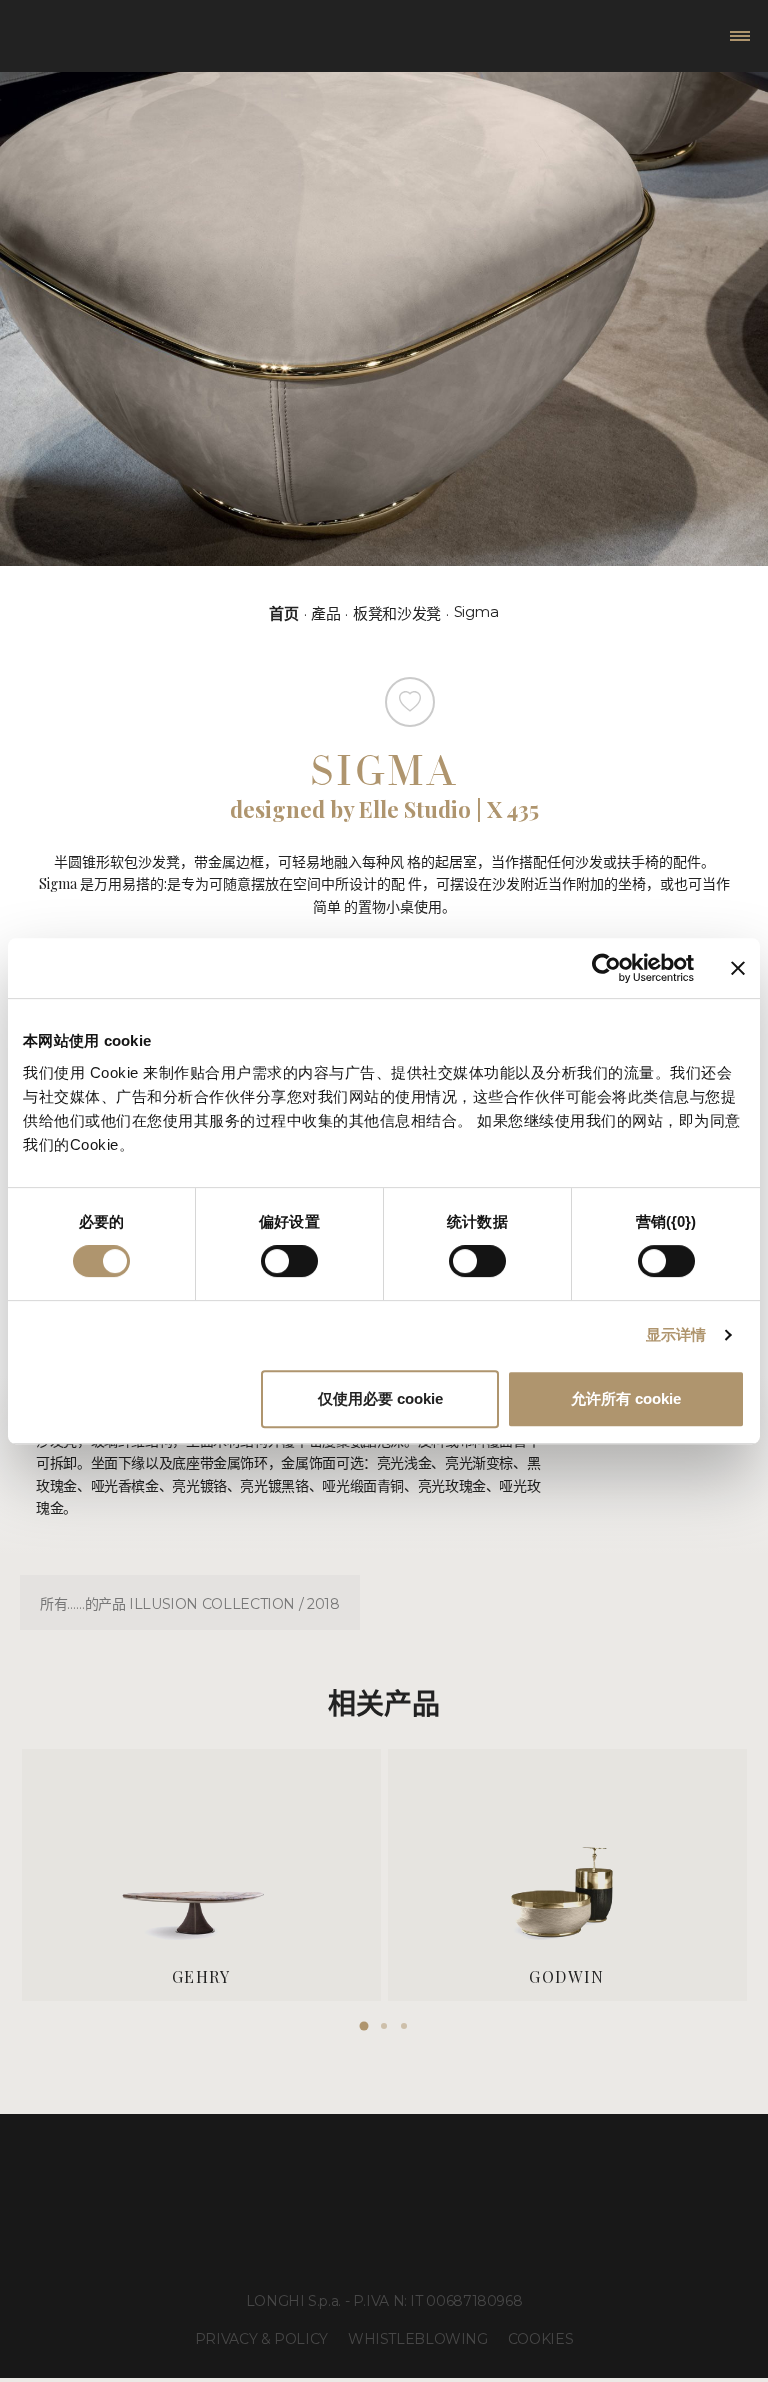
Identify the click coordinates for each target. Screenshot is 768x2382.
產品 (325, 613)
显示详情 (676, 1334)
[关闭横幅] (738, 968)
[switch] (289, 1261)
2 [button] (384, 2026)
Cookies (540, 2339)
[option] (201, 1874)
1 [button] (364, 2026)
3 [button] (404, 2026)
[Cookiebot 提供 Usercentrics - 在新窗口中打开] (606, 968)
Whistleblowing (418, 2339)
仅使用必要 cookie (380, 1398)
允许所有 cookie (626, 1398)
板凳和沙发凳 (397, 613)
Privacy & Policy (261, 2339)
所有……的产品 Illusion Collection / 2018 (190, 1604)
